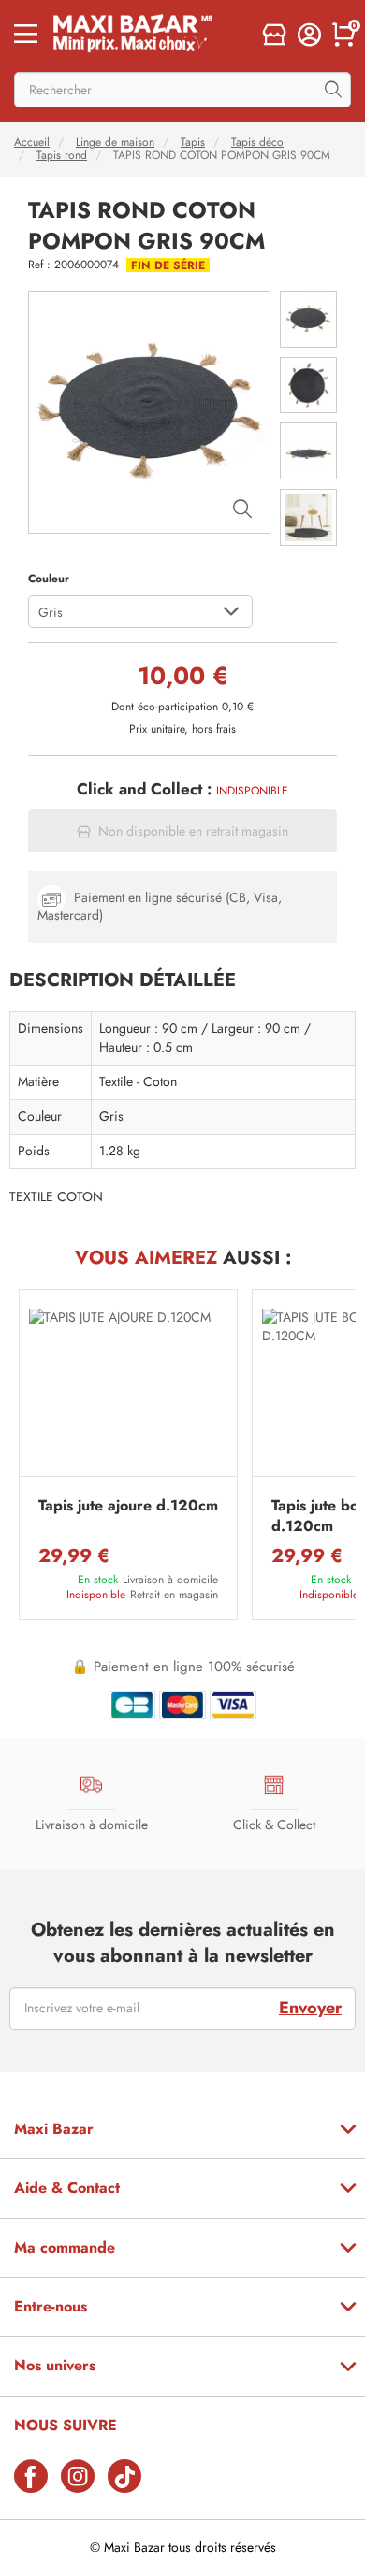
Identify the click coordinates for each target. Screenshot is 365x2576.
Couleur (49, 579)
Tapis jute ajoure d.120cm (128, 1506)
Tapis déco (257, 142)
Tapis (193, 142)
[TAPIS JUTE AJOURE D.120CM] (128, 1388)
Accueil (32, 142)
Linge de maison (115, 142)
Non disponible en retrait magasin (193, 831)
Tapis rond (62, 155)
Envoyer (310, 2008)
